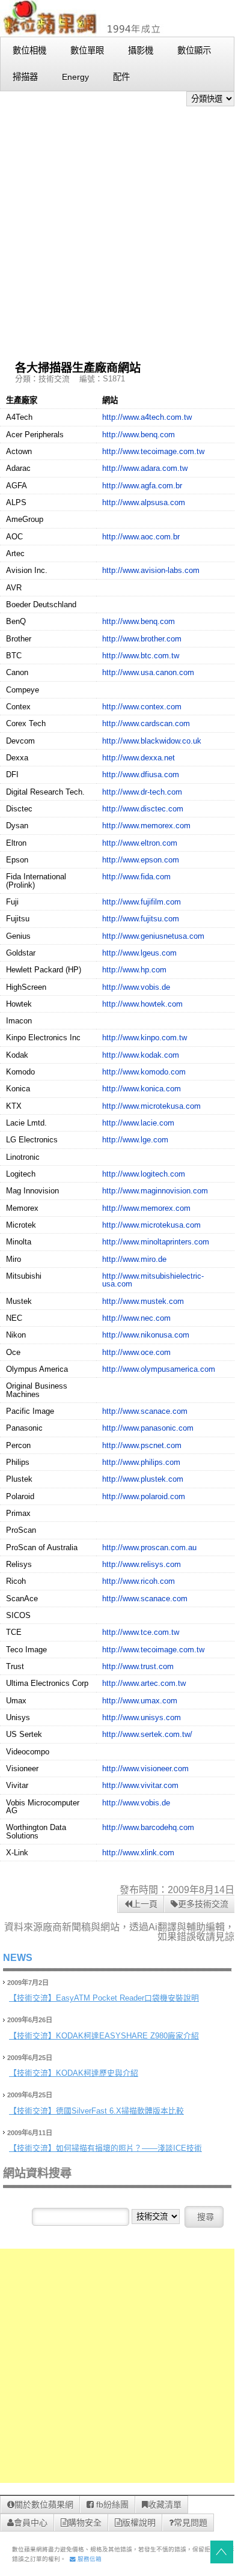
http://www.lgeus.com (139, 953)
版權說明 (139, 2523)
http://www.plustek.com (143, 1479)
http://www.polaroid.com (144, 1496)
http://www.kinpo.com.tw (145, 1038)
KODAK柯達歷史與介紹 (97, 2073)
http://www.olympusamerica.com (159, 1369)
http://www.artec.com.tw (144, 1683)
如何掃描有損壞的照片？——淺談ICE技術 (129, 2148)
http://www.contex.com (142, 707)
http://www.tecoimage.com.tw (153, 451)
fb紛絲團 (111, 2505)
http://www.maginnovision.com (155, 1191)
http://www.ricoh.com (139, 1581)
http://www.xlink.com (138, 1853)
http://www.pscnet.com (142, 1445)
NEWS (18, 1958)
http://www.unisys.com (142, 1717)
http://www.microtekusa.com (151, 1106)
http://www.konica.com (142, 1089)
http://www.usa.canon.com (148, 672)
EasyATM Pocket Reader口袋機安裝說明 (127, 1998)
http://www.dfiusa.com (141, 774)
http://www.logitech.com (144, 1174)
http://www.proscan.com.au (149, 1547)
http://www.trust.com (138, 1666)
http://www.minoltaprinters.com (156, 1242)
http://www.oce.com (136, 1352)
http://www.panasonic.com (148, 1428)
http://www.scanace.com (145, 1411)
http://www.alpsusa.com (144, 502)
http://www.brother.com (142, 639)
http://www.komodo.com (144, 1072)
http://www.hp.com (134, 970)
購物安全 (85, 2523)
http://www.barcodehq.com (148, 1827)
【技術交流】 (32, 1998)
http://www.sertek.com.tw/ (147, 1734)
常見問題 (191, 2523)
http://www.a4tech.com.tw (147, 417)
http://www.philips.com (141, 1462)
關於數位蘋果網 (44, 2505)
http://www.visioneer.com (145, 1768)
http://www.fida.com (136, 877)
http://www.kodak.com (141, 1055)
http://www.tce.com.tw (141, 1632)
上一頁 (145, 1904)
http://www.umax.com (140, 1701)
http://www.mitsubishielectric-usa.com (153, 1280)
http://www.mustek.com (143, 1301)
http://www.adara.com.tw (145, 468)
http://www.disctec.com (143, 809)
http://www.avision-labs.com (151, 570)
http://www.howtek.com (142, 1004)
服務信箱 (89, 2559)
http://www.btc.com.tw (141, 656)
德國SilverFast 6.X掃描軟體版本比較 (120, 2111)
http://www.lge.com (135, 1140)
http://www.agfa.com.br (142, 486)
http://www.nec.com (136, 1318)
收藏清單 (165, 2505)
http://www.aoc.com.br (141, 537)
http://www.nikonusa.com (146, 1335)
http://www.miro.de (134, 1259)
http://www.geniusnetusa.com (153, 936)
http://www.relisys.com (142, 1564)
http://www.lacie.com (138, 1123)
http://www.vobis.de (136, 987)
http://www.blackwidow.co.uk (152, 741)
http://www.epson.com (141, 860)
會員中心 (31, 2523)
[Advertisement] (117, 229)
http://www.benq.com (139, 435)
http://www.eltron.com (140, 843)
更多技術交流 (203, 1904)
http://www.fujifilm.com (142, 902)
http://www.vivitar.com (140, 1785)
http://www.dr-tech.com (142, 792)
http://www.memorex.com (146, 826)
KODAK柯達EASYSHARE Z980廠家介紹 (127, 2036)
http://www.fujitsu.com (141, 919)
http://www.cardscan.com (146, 723)
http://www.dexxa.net (139, 758)
